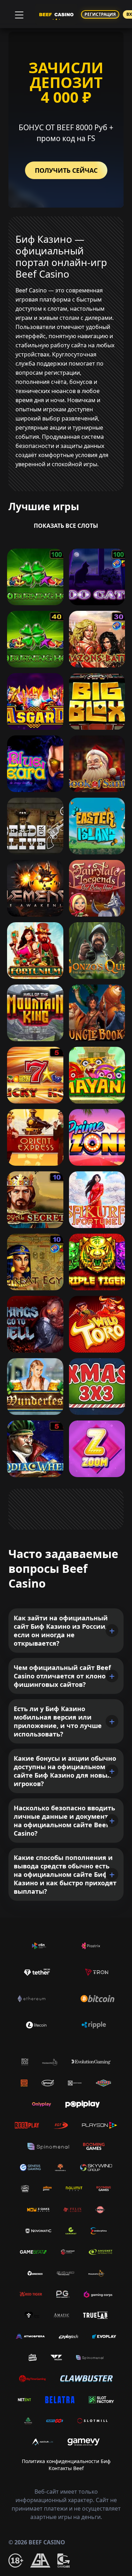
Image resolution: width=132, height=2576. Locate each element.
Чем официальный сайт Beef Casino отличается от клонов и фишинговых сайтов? (65, 1676)
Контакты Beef (66, 2468)
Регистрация (100, 14)
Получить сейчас (66, 170)
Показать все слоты (66, 526)
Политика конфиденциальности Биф (66, 2461)
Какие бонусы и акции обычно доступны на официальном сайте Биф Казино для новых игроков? (65, 1771)
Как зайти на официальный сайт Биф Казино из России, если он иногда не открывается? (61, 1631)
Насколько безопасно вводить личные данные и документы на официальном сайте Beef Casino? (64, 1821)
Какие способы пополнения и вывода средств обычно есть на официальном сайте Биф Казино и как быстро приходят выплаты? (65, 1874)
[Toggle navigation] (18, 14)
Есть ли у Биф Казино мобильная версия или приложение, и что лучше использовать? (58, 1721)
